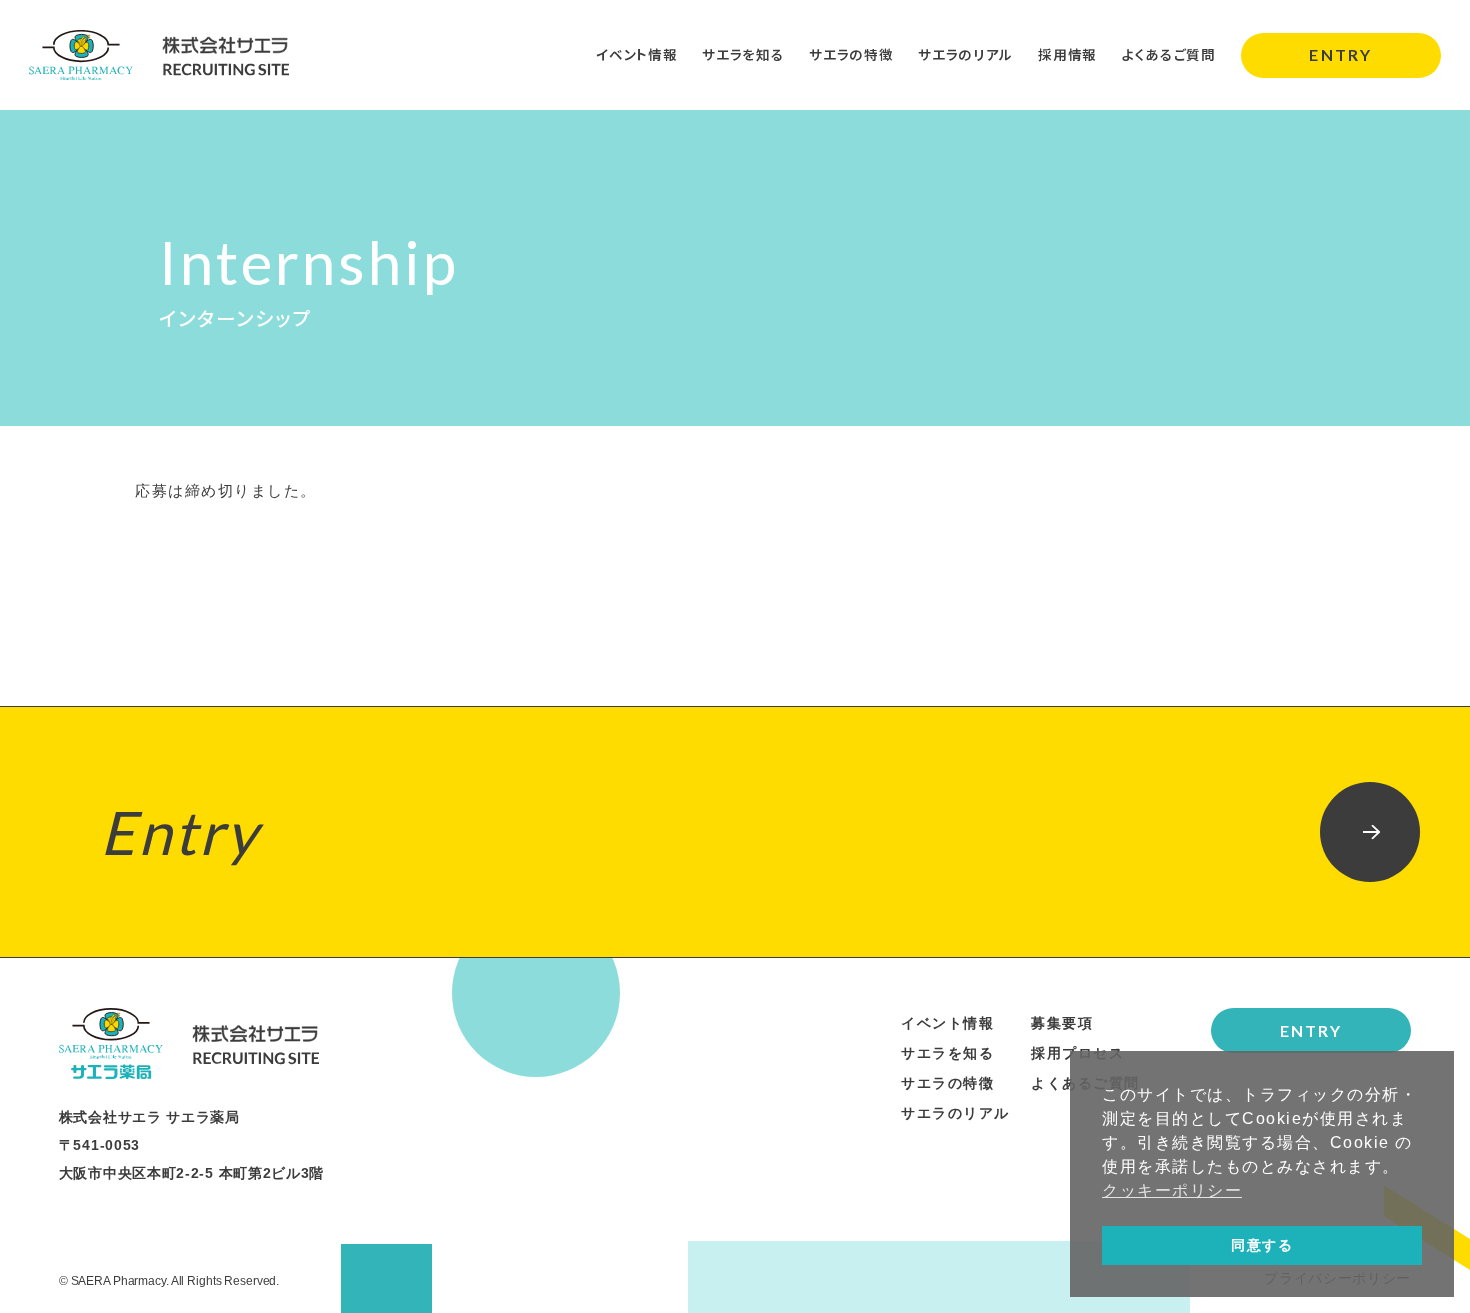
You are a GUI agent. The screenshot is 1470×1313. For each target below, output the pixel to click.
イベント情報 (636, 54)
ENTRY (1340, 54)
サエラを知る (743, 54)
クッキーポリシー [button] (1172, 1190)
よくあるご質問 (1169, 54)
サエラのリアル (965, 54)
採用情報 (1067, 54)
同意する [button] (1262, 1245)
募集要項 (1062, 1023)
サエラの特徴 (851, 54)
